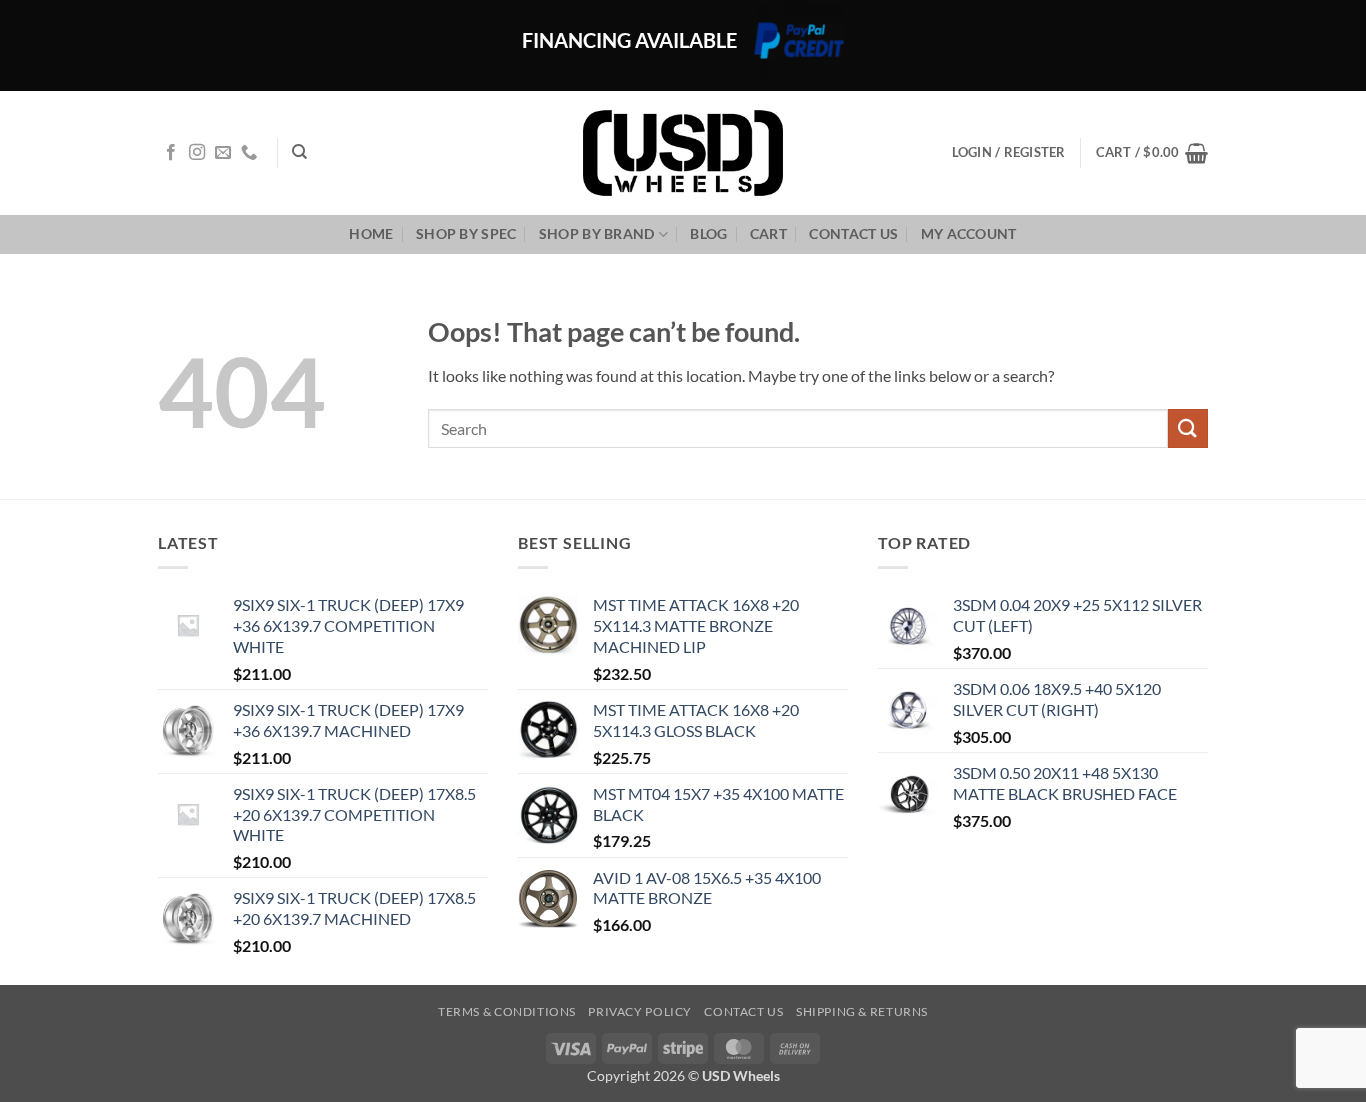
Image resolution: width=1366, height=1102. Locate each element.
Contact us (853, 233)
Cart (768, 233)
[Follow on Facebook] (171, 153)
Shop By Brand (597, 233)
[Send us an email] (223, 153)
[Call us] (249, 153)
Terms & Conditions (507, 1011)
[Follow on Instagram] (197, 153)
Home (371, 233)
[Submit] (1188, 428)
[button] (1152, 153)
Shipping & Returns (862, 1011)
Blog (708, 233)
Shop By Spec (466, 233)
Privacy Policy (640, 1011)
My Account (969, 233)
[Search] (299, 152)
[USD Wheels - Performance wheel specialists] (683, 153)
